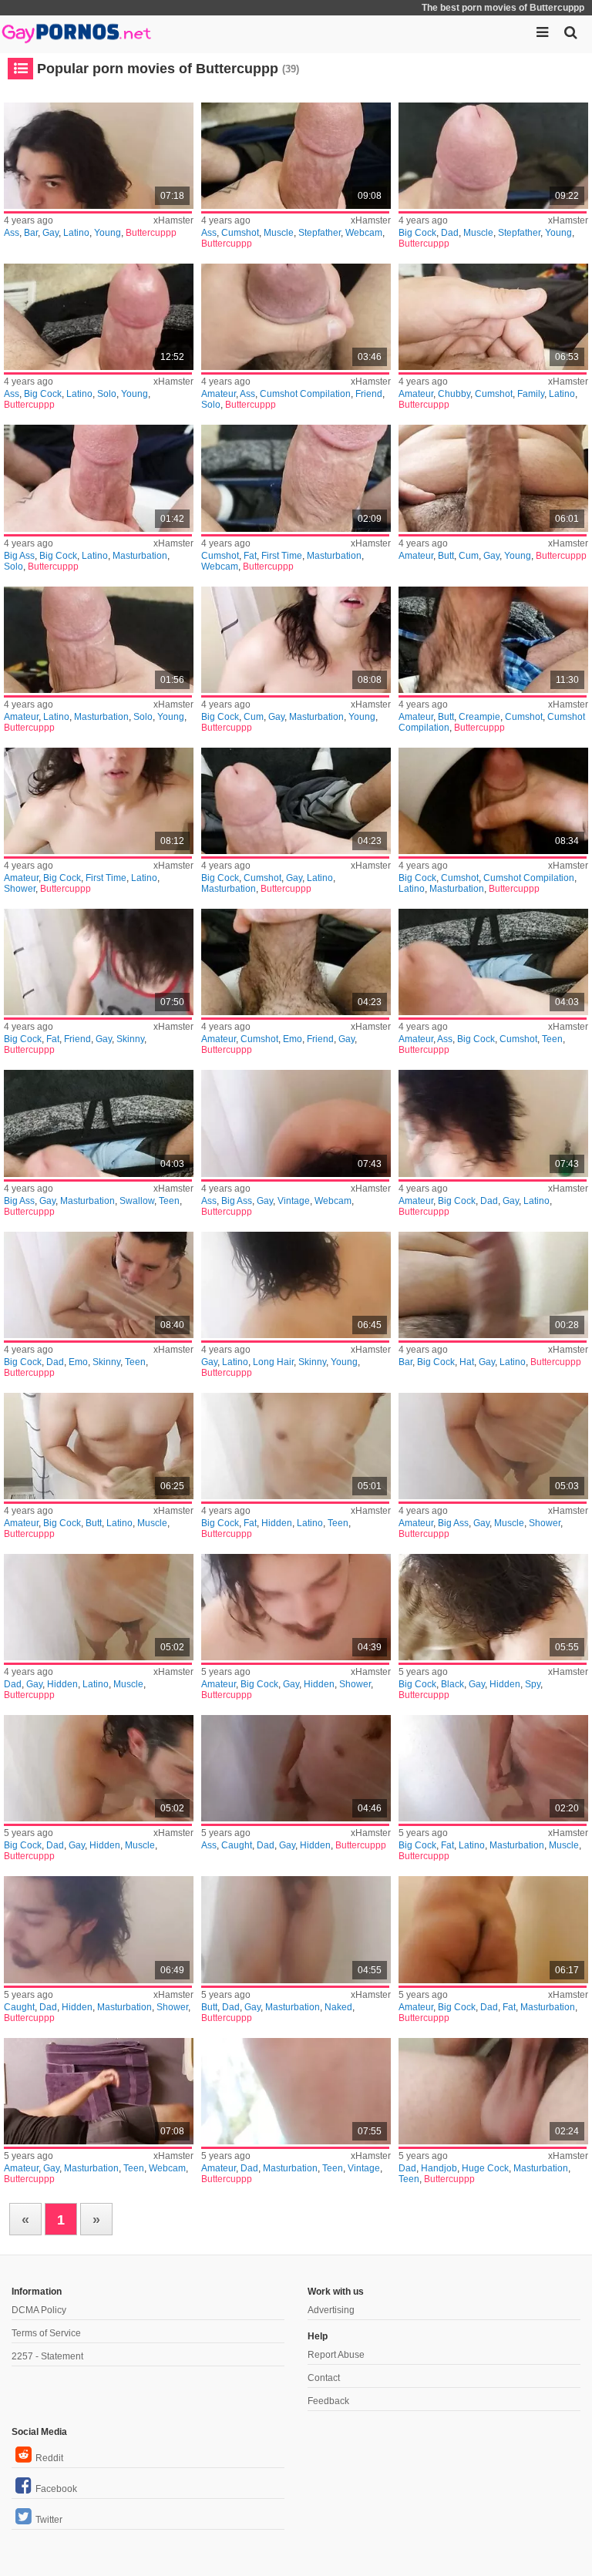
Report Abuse (336, 2355)
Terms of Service (46, 2333)
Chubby (454, 394)
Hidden (277, 1523)
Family (531, 394)
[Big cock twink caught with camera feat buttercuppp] (99, 1446)
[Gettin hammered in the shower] (493, 1446)
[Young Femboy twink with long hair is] (296, 1285)
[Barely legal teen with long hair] (296, 1446)
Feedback (328, 2401)
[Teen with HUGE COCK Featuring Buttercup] (493, 2091)
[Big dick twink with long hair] (493, 1123)
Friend (369, 394)
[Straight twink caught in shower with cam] (296, 1607)
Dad (450, 233)
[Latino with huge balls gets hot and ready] (99, 801)
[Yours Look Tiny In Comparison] (296, 2091)
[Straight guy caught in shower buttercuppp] (99, 1929)
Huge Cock (485, 2168)
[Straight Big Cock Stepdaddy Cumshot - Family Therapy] (296, 317)
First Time (282, 556)
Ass (12, 233)
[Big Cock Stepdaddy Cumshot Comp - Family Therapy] (99, 317)
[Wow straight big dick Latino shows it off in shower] (296, 640)
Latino (76, 233)
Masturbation (140, 556)
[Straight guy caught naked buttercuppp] (296, 1929)
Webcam (364, 233)
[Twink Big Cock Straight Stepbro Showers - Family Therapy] (99, 156)
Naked (338, 2007)
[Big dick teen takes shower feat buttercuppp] (99, 962)
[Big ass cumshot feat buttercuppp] (99, 1123)
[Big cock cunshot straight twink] (99, 1285)
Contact (324, 2378)
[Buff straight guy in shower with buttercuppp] (99, 1607)
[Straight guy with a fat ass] (493, 1929)
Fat (250, 556)
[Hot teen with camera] (99, 1768)
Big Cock (417, 233)
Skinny (130, 1039)
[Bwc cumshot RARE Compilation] (493, 801)
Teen (552, 1039)
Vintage (294, 1201)
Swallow (137, 1201)
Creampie (479, 717)
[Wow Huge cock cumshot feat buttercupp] (493, 478)
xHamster (173, 220)
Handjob (439, 2168)
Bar (31, 233)
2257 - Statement (47, 2356)
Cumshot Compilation (305, 394)
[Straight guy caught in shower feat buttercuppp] (493, 1768)
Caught (237, 1845)
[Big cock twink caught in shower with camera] (493, 1607)
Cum (469, 556)
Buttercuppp (151, 233)
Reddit (49, 2458)
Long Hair (273, 1362)
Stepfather (320, 233)
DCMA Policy (39, 2310)
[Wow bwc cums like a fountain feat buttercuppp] (493, 640)
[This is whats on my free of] (493, 1285)
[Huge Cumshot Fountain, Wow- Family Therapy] (493, 317)
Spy (533, 1684)
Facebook (56, 2489)
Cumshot (240, 233)
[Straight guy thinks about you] (99, 2091)
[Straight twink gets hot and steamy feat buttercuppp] (296, 1123)
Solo (107, 394)
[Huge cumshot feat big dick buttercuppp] (493, 962)
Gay (50, 233)
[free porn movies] (77, 31)
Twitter (49, 2520)
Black (452, 1684)
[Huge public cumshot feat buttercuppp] (296, 962)
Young (108, 233)
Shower (20, 889)
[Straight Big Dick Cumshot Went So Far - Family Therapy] (99, 478)
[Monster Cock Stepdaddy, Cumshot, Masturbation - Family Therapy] (493, 156)
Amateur (219, 394)
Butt (446, 556)
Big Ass (19, 556)
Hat (467, 1362)
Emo (293, 1039)
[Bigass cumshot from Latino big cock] (99, 640)
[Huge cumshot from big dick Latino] (296, 801)
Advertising (331, 2310)
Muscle (279, 233)
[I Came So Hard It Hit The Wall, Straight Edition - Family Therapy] (296, 478)
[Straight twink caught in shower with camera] (296, 1768)
